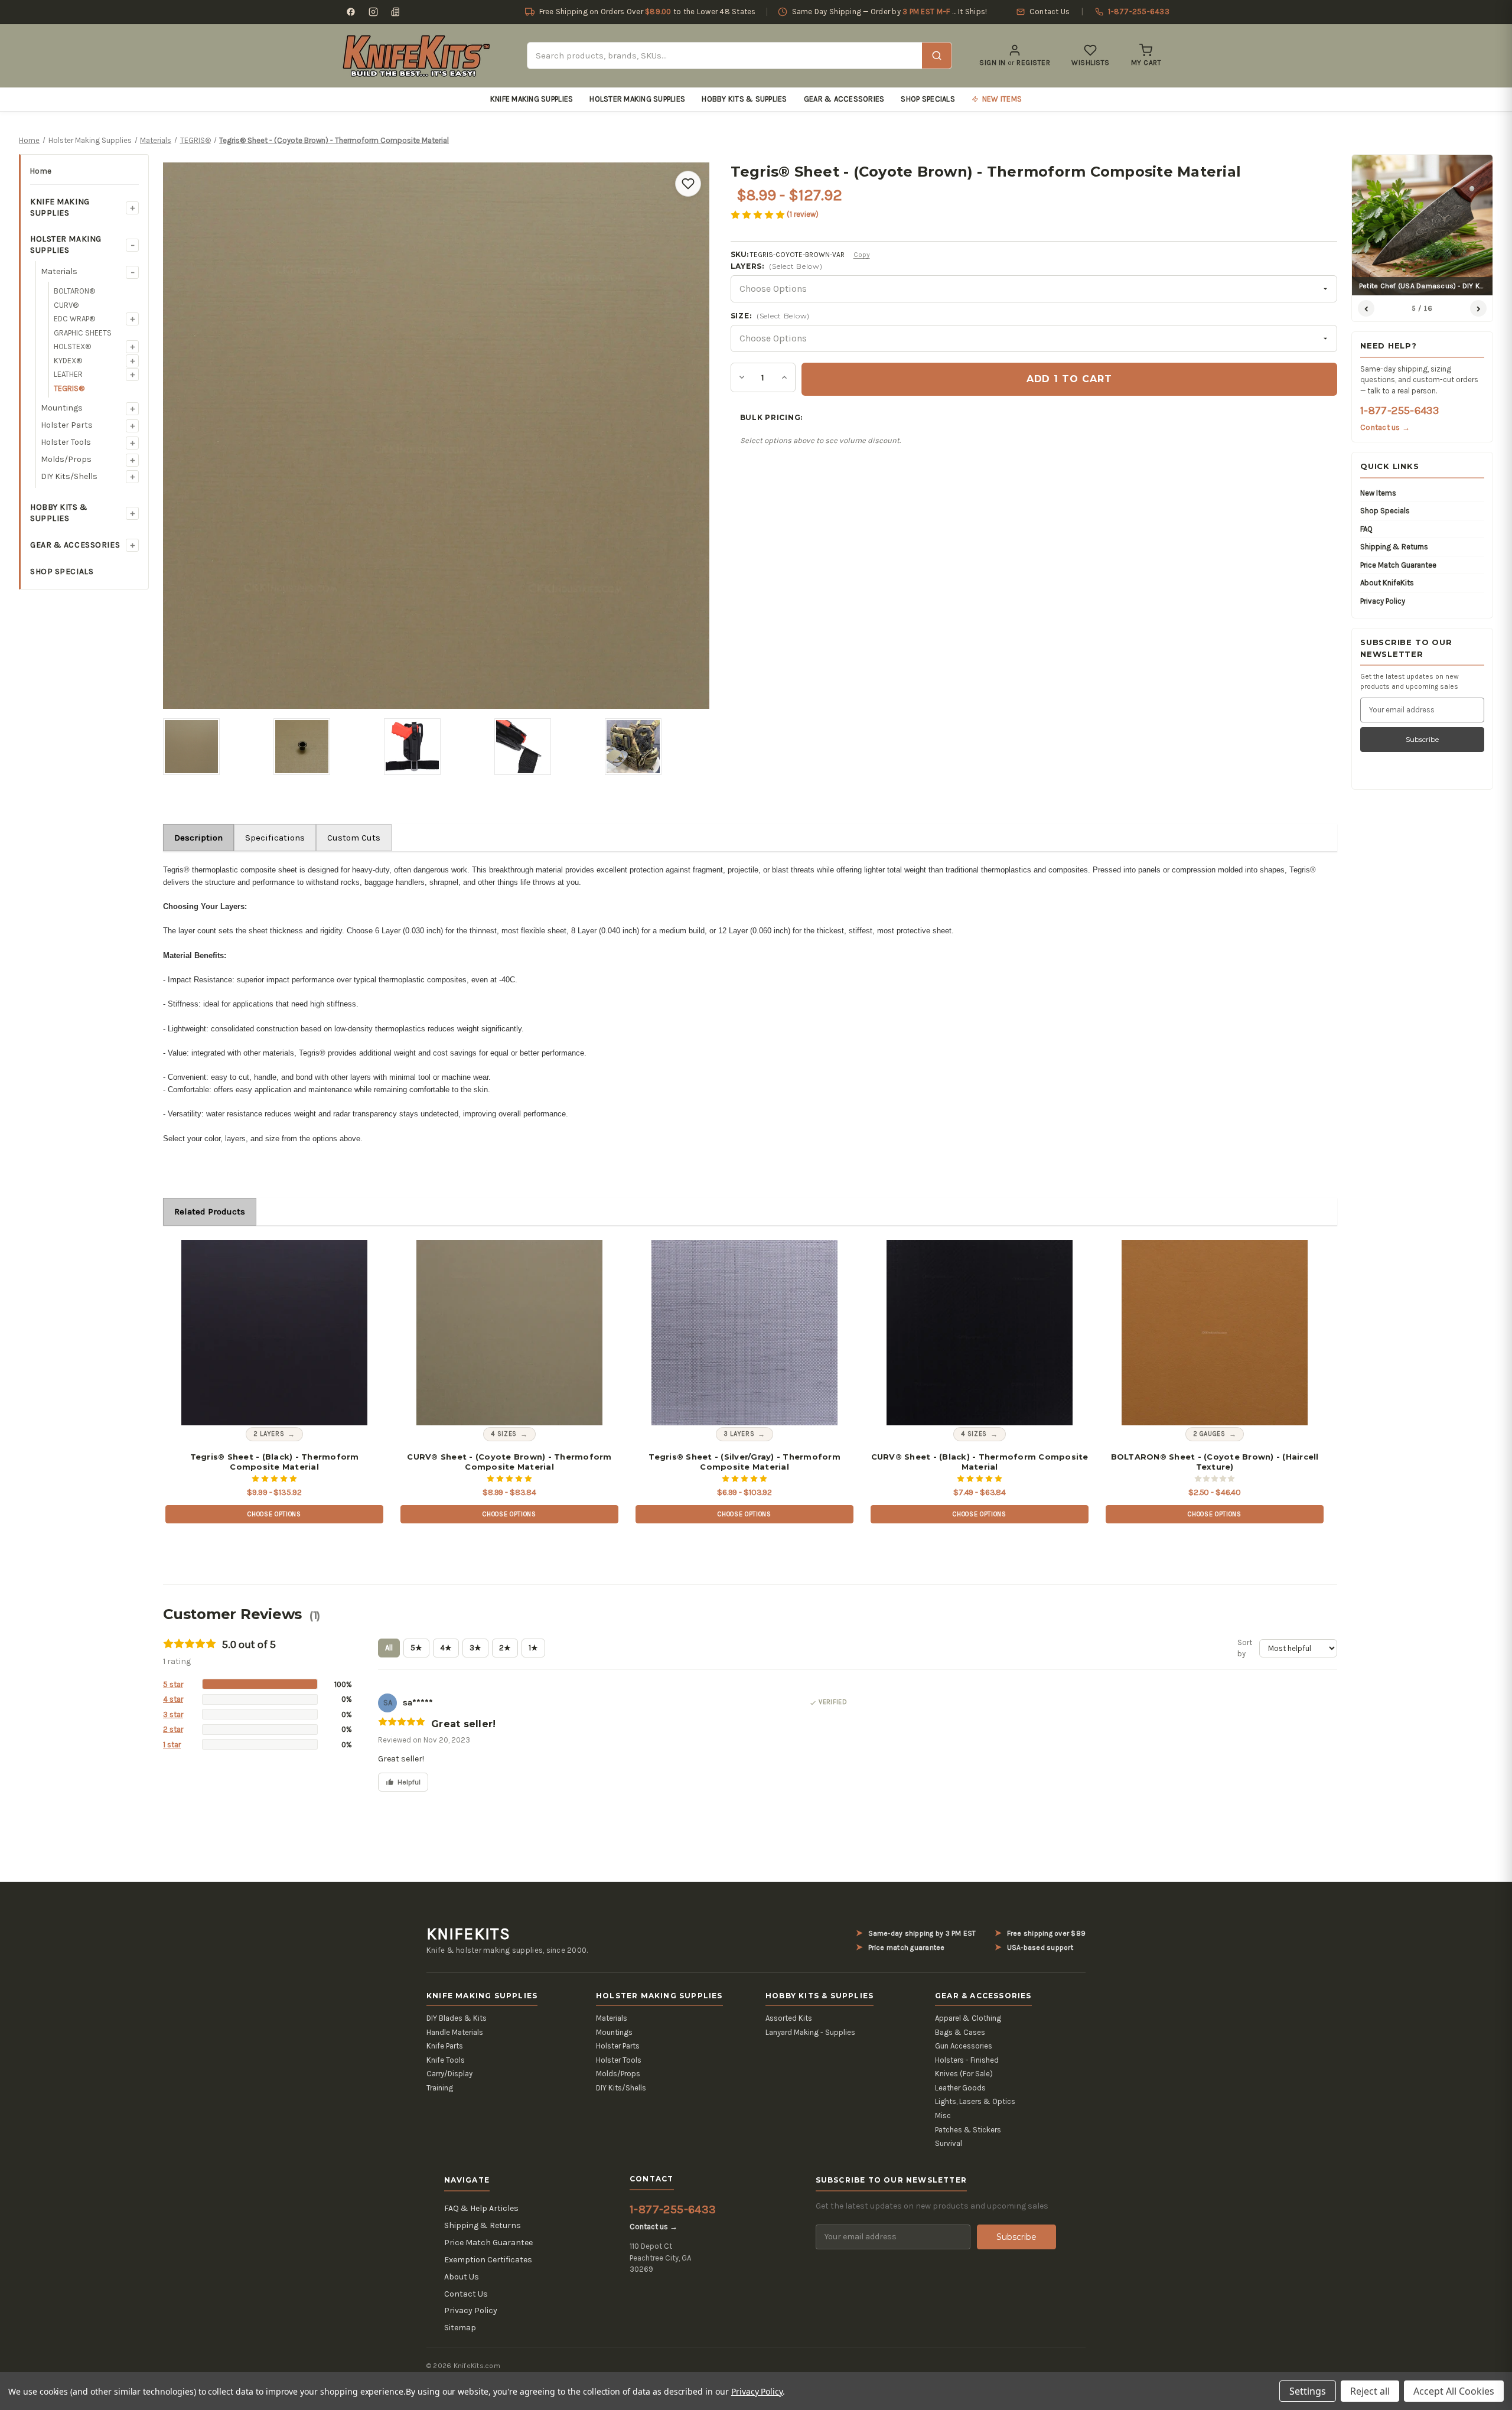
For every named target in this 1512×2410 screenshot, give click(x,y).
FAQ (1366, 529)
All (389, 1648)
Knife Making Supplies (532, 99)
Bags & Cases (960, 2032)
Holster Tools (66, 442)
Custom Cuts (354, 838)
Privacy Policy (1383, 601)
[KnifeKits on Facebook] (351, 12)
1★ (533, 1648)
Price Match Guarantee (1398, 565)
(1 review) (803, 214)
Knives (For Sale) (964, 2074)
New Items (1378, 493)
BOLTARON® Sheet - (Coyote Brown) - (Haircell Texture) (1215, 1462)
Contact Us (466, 2294)
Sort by (1245, 1648)
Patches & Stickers (968, 2130)
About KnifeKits (1387, 583)
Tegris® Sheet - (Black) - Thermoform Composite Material (275, 1462)
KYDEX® (68, 361)
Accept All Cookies (1454, 2391)
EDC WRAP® (74, 319)
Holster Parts (67, 425)
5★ (416, 1648)
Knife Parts (445, 2046)
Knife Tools (446, 2060)
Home (41, 171)
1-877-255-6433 (1399, 411)
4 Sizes (504, 1434)
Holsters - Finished (967, 2060)
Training (440, 2088)
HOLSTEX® (72, 346)
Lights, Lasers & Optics (975, 2101)
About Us (462, 2277)
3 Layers (739, 1434)
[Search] (937, 56)
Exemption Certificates (488, 2260)
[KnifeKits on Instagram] (373, 12)
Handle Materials (455, 2032)
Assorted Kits (789, 2018)
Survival (949, 2143)
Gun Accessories (964, 2046)
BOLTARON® (74, 291)
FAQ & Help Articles (481, 2208)
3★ (475, 1648)
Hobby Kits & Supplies (744, 99)
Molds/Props (66, 459)
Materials (59, 271)
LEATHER (68, 374)
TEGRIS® (69, 388)
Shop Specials (928, 99)
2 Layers (269, 1434)
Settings (1308, 2391)
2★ (505, 1648)
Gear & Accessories (844, 99)
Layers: (777, 266)
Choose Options (274, 1514)
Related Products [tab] (210, 1211)
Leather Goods (960, 2088)
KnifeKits (468, 1934)
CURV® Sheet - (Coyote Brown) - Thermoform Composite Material (509, 1462)
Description (198, 838)
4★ (446, 1648)
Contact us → (1385, 427)
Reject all (1370, 2391)
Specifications (275, 838)
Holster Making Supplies (637, 99)
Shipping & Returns (1394, 547)
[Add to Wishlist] (688, 184)
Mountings (62, 408)
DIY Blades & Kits (457, 2018)
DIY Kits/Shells (69, 476)
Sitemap (460, 2328)
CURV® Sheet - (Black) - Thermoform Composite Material (980, 1462)
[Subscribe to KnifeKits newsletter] (396, 12)
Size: (770, 316)
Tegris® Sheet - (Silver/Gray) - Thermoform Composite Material (744, 1462)
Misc (943, 2116)
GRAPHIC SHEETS (83, 333)
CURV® (66, 305)
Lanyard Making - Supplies (810, 2032)
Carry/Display (449, 2074)
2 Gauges (1209, 1434)
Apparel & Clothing (968, 2018)
